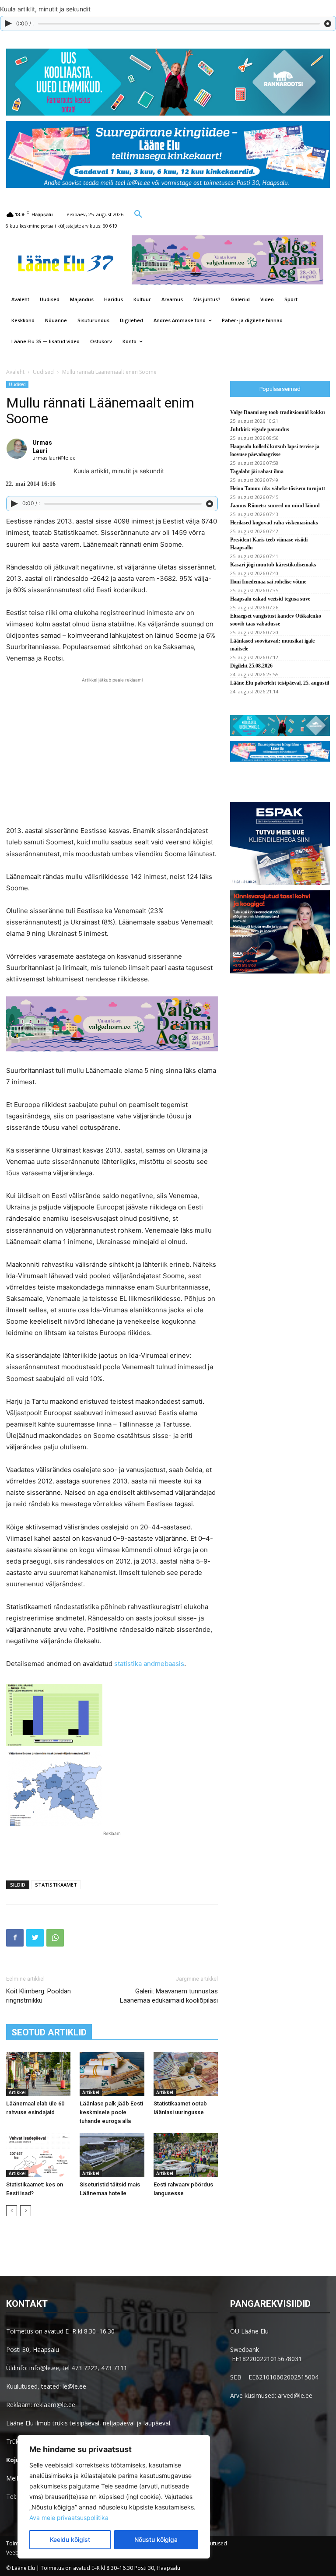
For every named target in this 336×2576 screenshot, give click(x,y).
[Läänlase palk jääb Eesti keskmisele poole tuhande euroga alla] (112, 2074)
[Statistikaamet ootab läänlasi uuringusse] (186, 2074)
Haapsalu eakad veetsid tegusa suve (270, 599)
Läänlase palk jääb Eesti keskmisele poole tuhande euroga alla (111, 2112)
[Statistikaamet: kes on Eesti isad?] (38, 2155)
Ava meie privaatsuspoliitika (69, 2518)
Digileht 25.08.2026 (251, 666)
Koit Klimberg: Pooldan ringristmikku (38, 1996)
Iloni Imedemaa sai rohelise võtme (268, 582)
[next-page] (26, 2211)
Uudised (43, 372)
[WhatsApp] (55, 1938)
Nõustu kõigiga (156, 2539)
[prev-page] (12, 2211)
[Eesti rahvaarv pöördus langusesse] (186, 2155)
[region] (114, 2497)
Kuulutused (213, 2543)
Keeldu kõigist (70, 2539)
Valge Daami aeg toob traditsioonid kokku (278, 412)
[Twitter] (35, 1938)
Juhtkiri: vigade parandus (260, 429)
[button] (138, 214)
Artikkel (17, 2092)
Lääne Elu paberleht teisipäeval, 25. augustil (280, 683)
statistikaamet (56, 1885)
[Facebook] (15, 1938)
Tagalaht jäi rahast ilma (257, 471)
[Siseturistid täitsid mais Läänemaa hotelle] (112, 2155)
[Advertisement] (112, 1851)
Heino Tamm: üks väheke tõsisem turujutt (278, 488)
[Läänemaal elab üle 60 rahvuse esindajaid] (38, 2074)
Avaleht (15, 372)
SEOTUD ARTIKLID (49, 2032)
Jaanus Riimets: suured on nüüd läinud (275, 506)
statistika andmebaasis (149, 1664)
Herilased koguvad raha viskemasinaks (274, 523)
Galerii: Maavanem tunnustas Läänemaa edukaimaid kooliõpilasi (169, 1996)
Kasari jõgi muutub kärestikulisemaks (273, 565)
